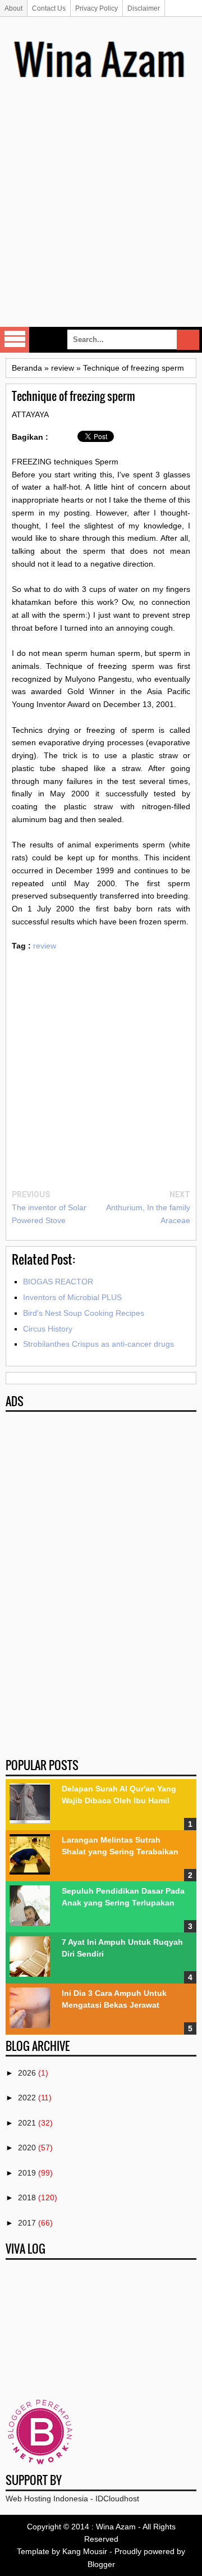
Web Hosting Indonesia (47, 2499)
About (13, 8)
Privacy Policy (97, 8)
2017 (27, 2223)
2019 (27, 2173)
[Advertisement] (101, 219)
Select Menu (15, 340)
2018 (27, 2197)
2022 (27, 2098)
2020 (27, 2148)
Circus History (48, 1329)
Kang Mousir (85, 2551)
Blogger (101, 2564)
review (45, 946)
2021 (27, 2123)
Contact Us (49, 8)
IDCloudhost (117, 2499)
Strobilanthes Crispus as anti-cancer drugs (98, 1344)
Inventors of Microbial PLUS (72, 1297)
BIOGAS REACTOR (58, 1282)
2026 (27, 2073)
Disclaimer (144, 8)
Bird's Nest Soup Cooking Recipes (84, 1313)
